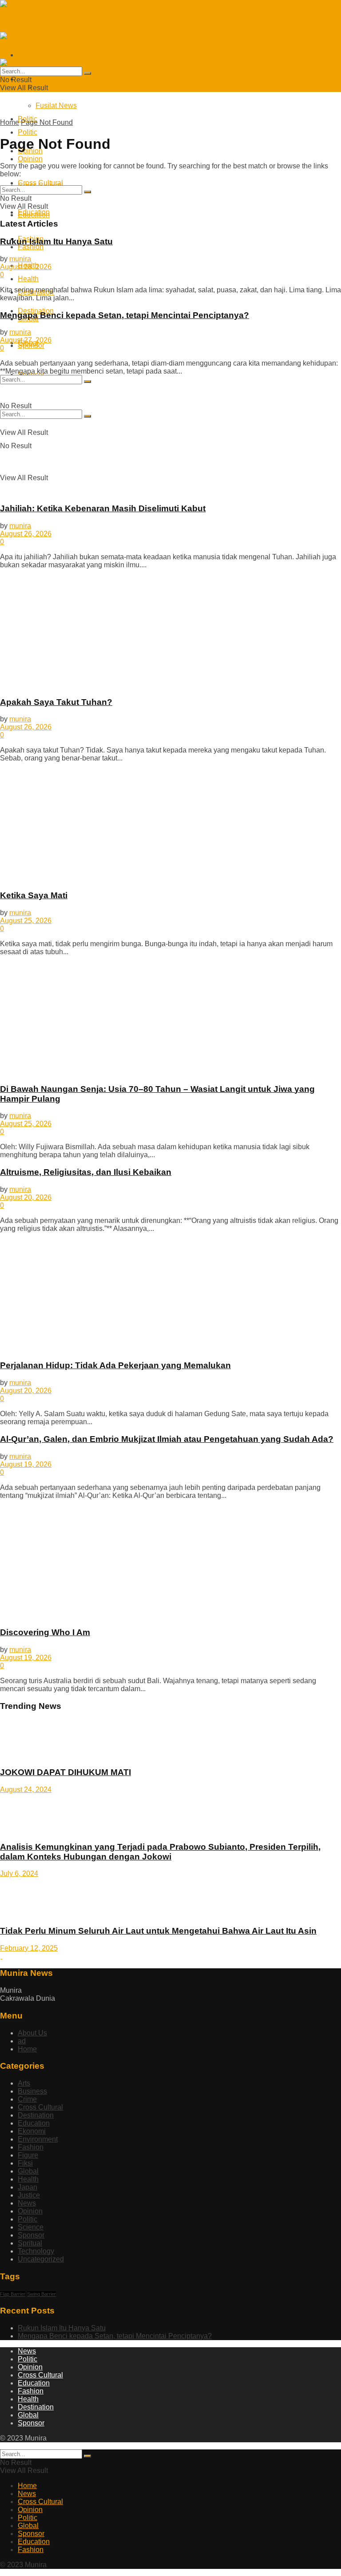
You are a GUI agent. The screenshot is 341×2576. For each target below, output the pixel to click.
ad (22, 2041)
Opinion (30, 159)
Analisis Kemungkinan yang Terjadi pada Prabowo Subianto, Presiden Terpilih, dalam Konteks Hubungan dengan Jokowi (160, 1852)
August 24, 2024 (26, 1790)
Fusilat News (56, 87)
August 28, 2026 (26, 267)
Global (28, 2171)
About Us (32, 2033)
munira (20, 259)
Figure (28, 2155)
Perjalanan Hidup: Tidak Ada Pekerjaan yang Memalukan (115, 1365)
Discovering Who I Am (45, 1632)
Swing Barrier (42, 2294)
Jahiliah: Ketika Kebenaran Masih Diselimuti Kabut (103, 508)
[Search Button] (87, 382)
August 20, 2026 (26, 1197)
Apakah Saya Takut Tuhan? (56, 702)
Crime (27, 2099)
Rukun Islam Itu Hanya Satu (56, 241)
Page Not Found (47, 122)
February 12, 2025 (29, 1948)
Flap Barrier (13, 2294)
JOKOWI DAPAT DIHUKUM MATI (65, 1772)
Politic (28, 132)
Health (28, 2179)
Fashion (31, 2147)
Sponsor (31, 345)
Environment (38, 2139)
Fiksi (25, 2163)
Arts (24, 2083)
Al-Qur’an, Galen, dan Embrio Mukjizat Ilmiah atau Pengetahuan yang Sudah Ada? (167, 1439)
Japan (28, 2187)
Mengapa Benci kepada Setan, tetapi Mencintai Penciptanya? (125, 315)
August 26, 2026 (26, 534)
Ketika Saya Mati (34, 895)
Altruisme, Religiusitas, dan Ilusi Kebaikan (86, 1172)
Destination (36, 2115)
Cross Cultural (40, 2107)
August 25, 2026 (26, 921)
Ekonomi (32, 2131)
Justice (29, 2195)
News (27, 2203)
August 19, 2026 (26, 1464)
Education (34, 212)
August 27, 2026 (26, 340)
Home (10, 122)
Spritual (30, 2243)
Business (32, 2091)
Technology (36, 2251)
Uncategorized (41, 2259)
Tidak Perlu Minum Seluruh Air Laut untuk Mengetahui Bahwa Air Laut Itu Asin (158, 1931)
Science (31, 2227)
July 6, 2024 (19, 1873)
